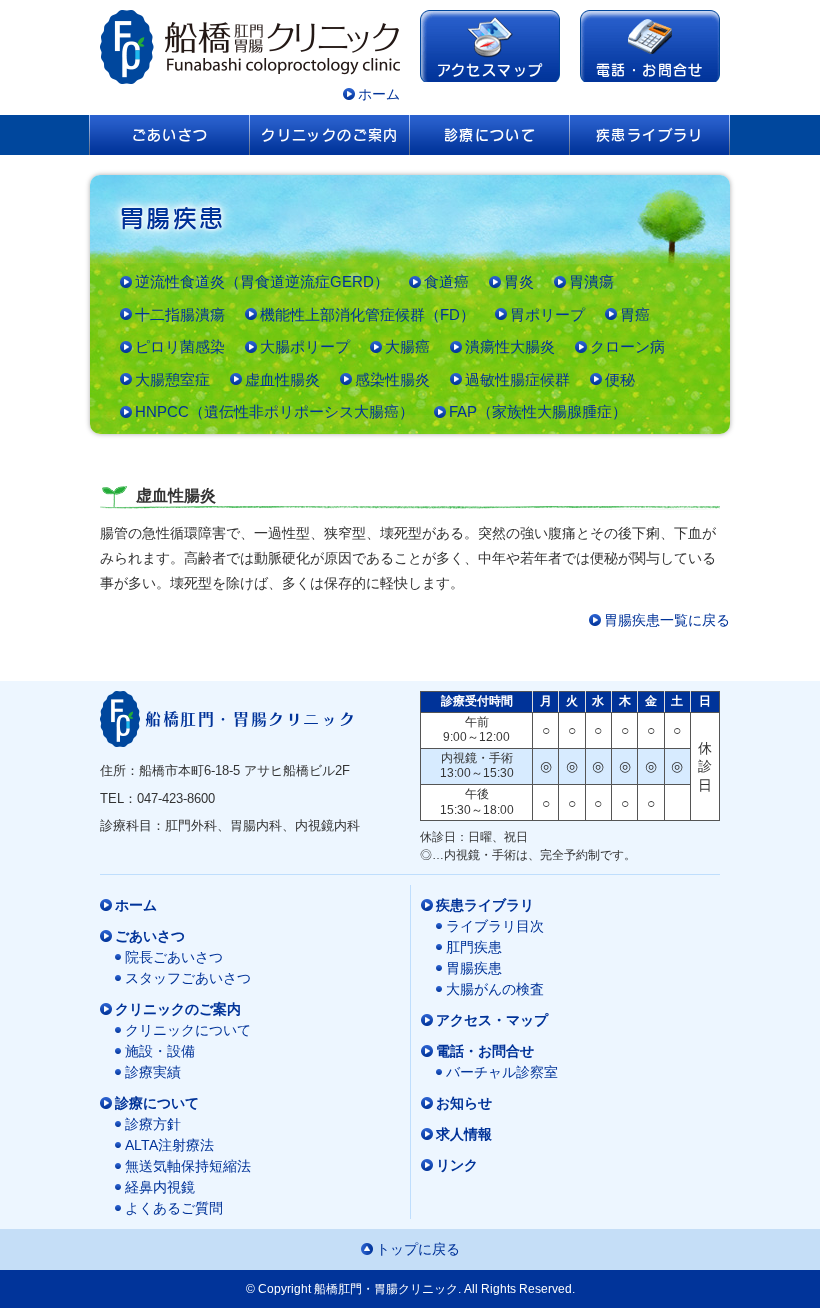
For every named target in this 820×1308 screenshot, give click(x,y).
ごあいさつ (170, 135)
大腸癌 (407, 346)
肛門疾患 (474, 947)
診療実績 (153, 1072)
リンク (457, 1165)
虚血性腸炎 (282, 379)
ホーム (379, 94)
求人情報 (464, 1134)
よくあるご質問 (174, 1208)
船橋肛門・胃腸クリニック (250, 719)
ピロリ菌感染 (180, 346)
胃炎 (519, 281)
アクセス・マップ (492, 1020)
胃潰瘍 (591, 281)
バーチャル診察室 (502, 1072)
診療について (490, 135)
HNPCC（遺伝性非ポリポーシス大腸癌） (274, 411)
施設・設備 (160, 1051)
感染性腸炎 (392, 379)
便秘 (620, 379)
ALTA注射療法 (169, 1145)
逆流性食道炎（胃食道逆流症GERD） (262, 281)
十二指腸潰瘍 (180, 314)
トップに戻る (418, 1249)
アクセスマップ (490, 70)
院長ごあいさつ (174, 957)
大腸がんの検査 (495, 989)
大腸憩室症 (172, 379)
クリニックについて (188, 1030)
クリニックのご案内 (330, 135)
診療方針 (153, 1124)
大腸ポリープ (305, 346)
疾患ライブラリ (650, 135)
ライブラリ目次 (495, 926)
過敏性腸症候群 (517, 379)
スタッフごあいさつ (188, 978)
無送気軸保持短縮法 (188, 1166)
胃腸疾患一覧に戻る (667, 620)
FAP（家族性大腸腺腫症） (538, 411)
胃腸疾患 (474, 968)
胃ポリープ (547, 314)
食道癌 (446, 281)
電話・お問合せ (650, 70)
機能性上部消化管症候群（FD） (367, 314)
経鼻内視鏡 (160, 1187)
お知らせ (464, 1103)
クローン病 (627, 346)
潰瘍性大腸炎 (510, 346)
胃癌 (635, 314)
